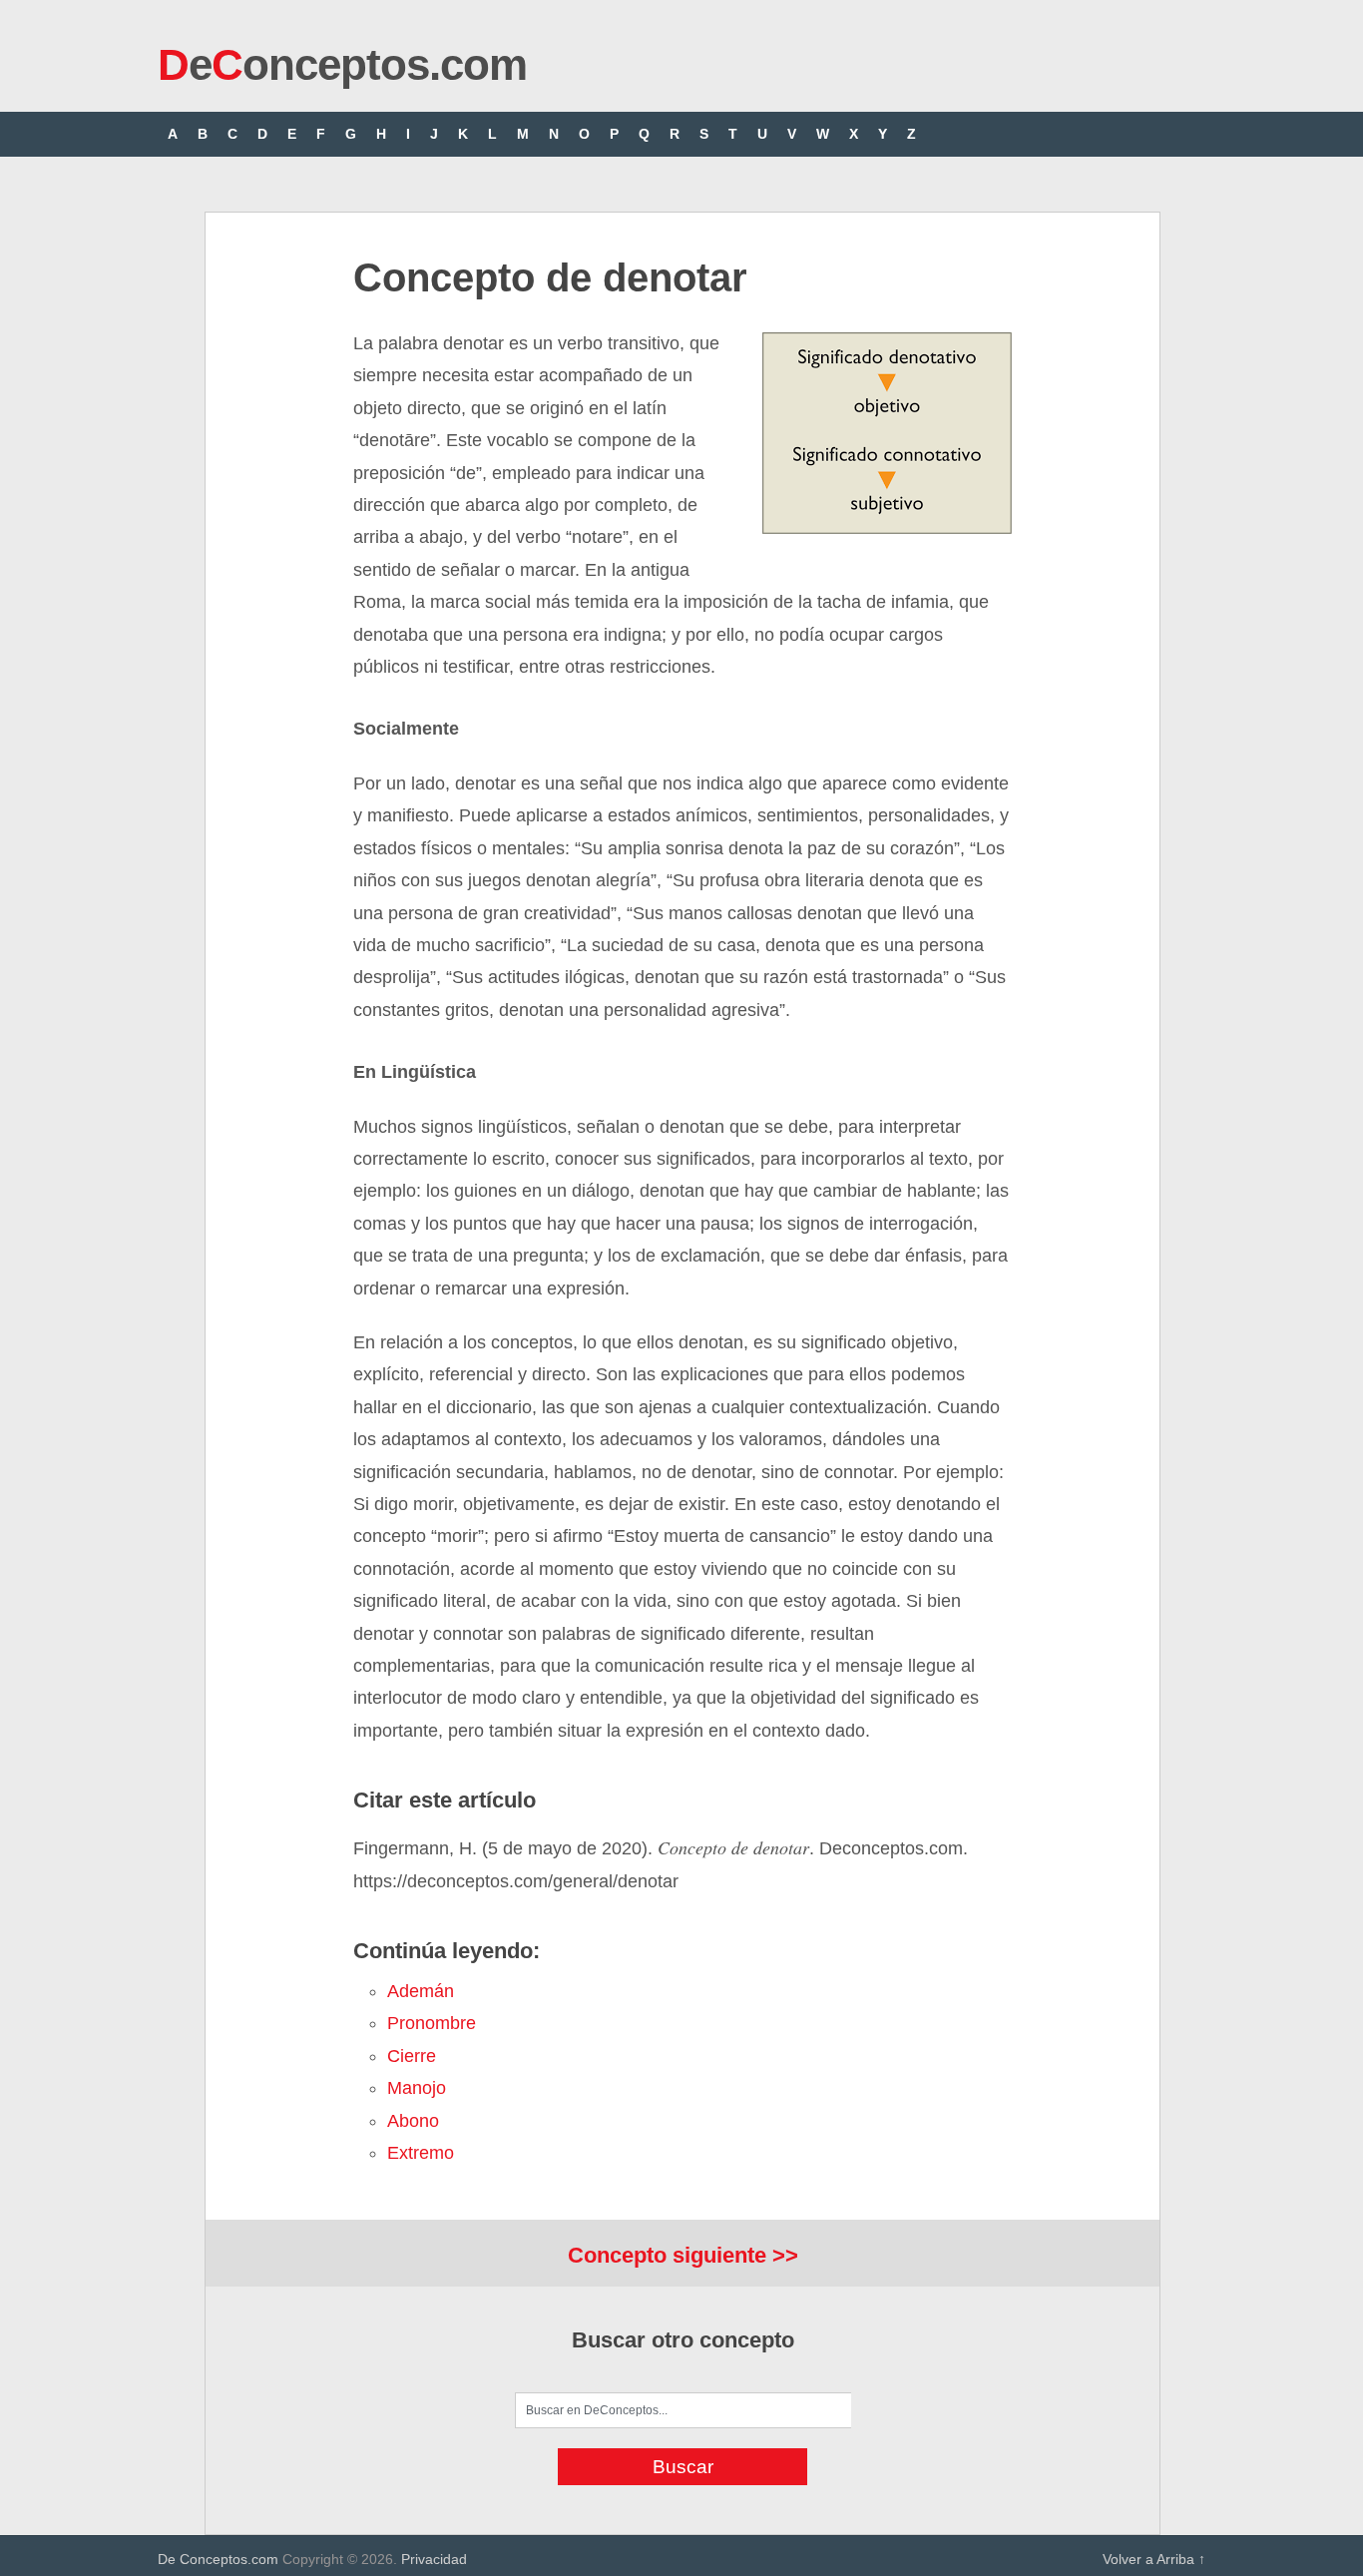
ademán (421, 1991)
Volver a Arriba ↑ (1154, 2559)
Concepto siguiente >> (683, 2255)
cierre (412, 2056)
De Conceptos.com (218, 2559)
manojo (417, 2088)
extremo (421, 2153)
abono (413, 2121)
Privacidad (434, 2559)
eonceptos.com (342, 64)
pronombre (432, 2023)
